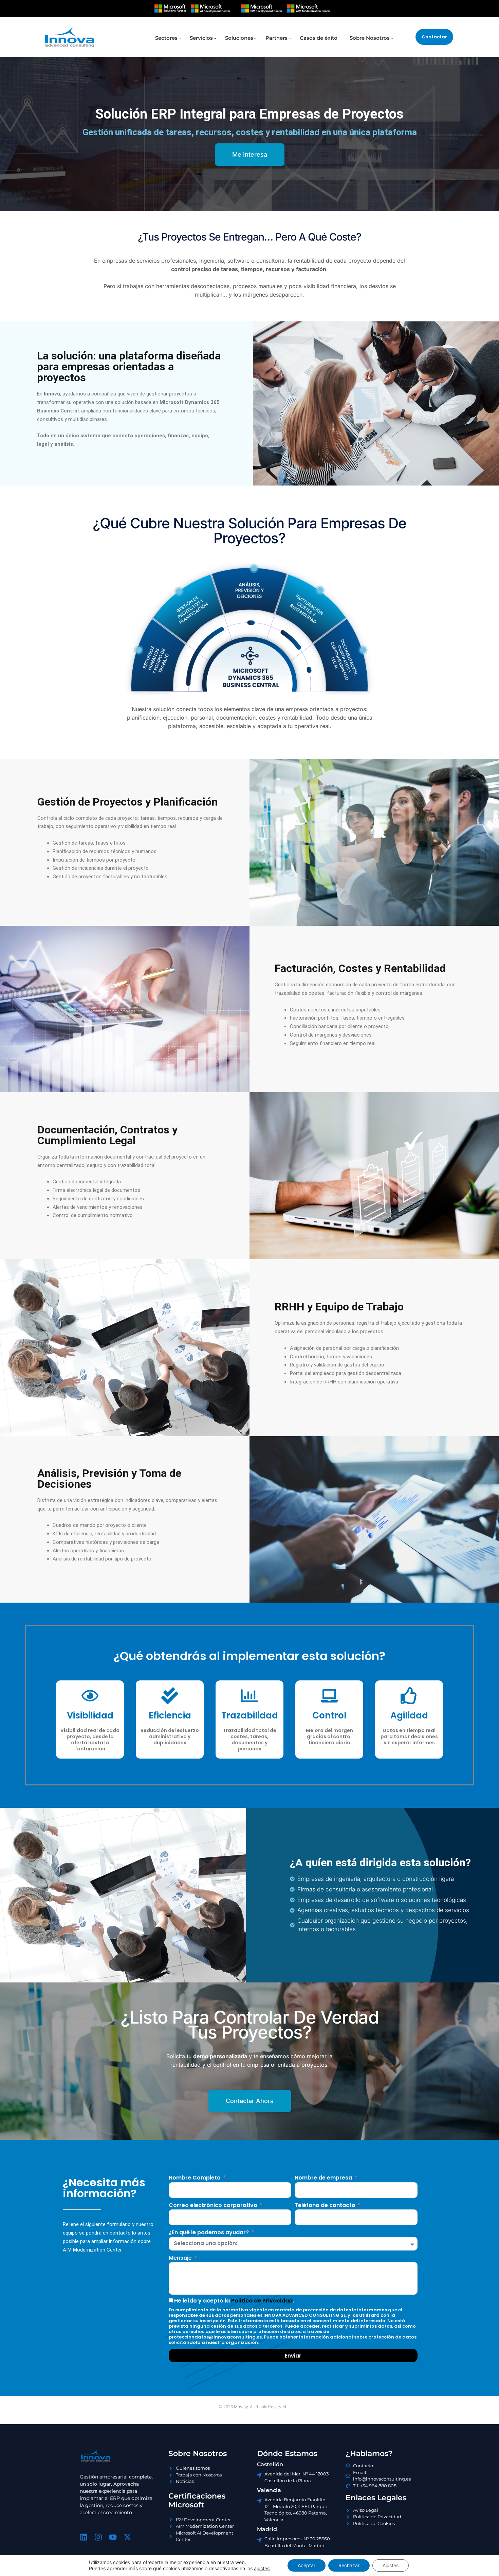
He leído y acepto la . (234, 2301)
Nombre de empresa (324, 2178)
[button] (434, 37)
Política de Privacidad (262, 2301)
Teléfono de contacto (326, 2205)
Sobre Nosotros (370, 38)
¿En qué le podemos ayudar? (209, 2232)
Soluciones (239, 38)
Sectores (166, 38)
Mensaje (181, 2258)
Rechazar (349, 2565)
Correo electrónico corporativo (214, 2205)
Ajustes (391, 2565)
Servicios (201, 38)
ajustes (262, 2568)
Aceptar (307, 2565)
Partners (276, 38)
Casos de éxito (319, 38)
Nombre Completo (195, 2178)
